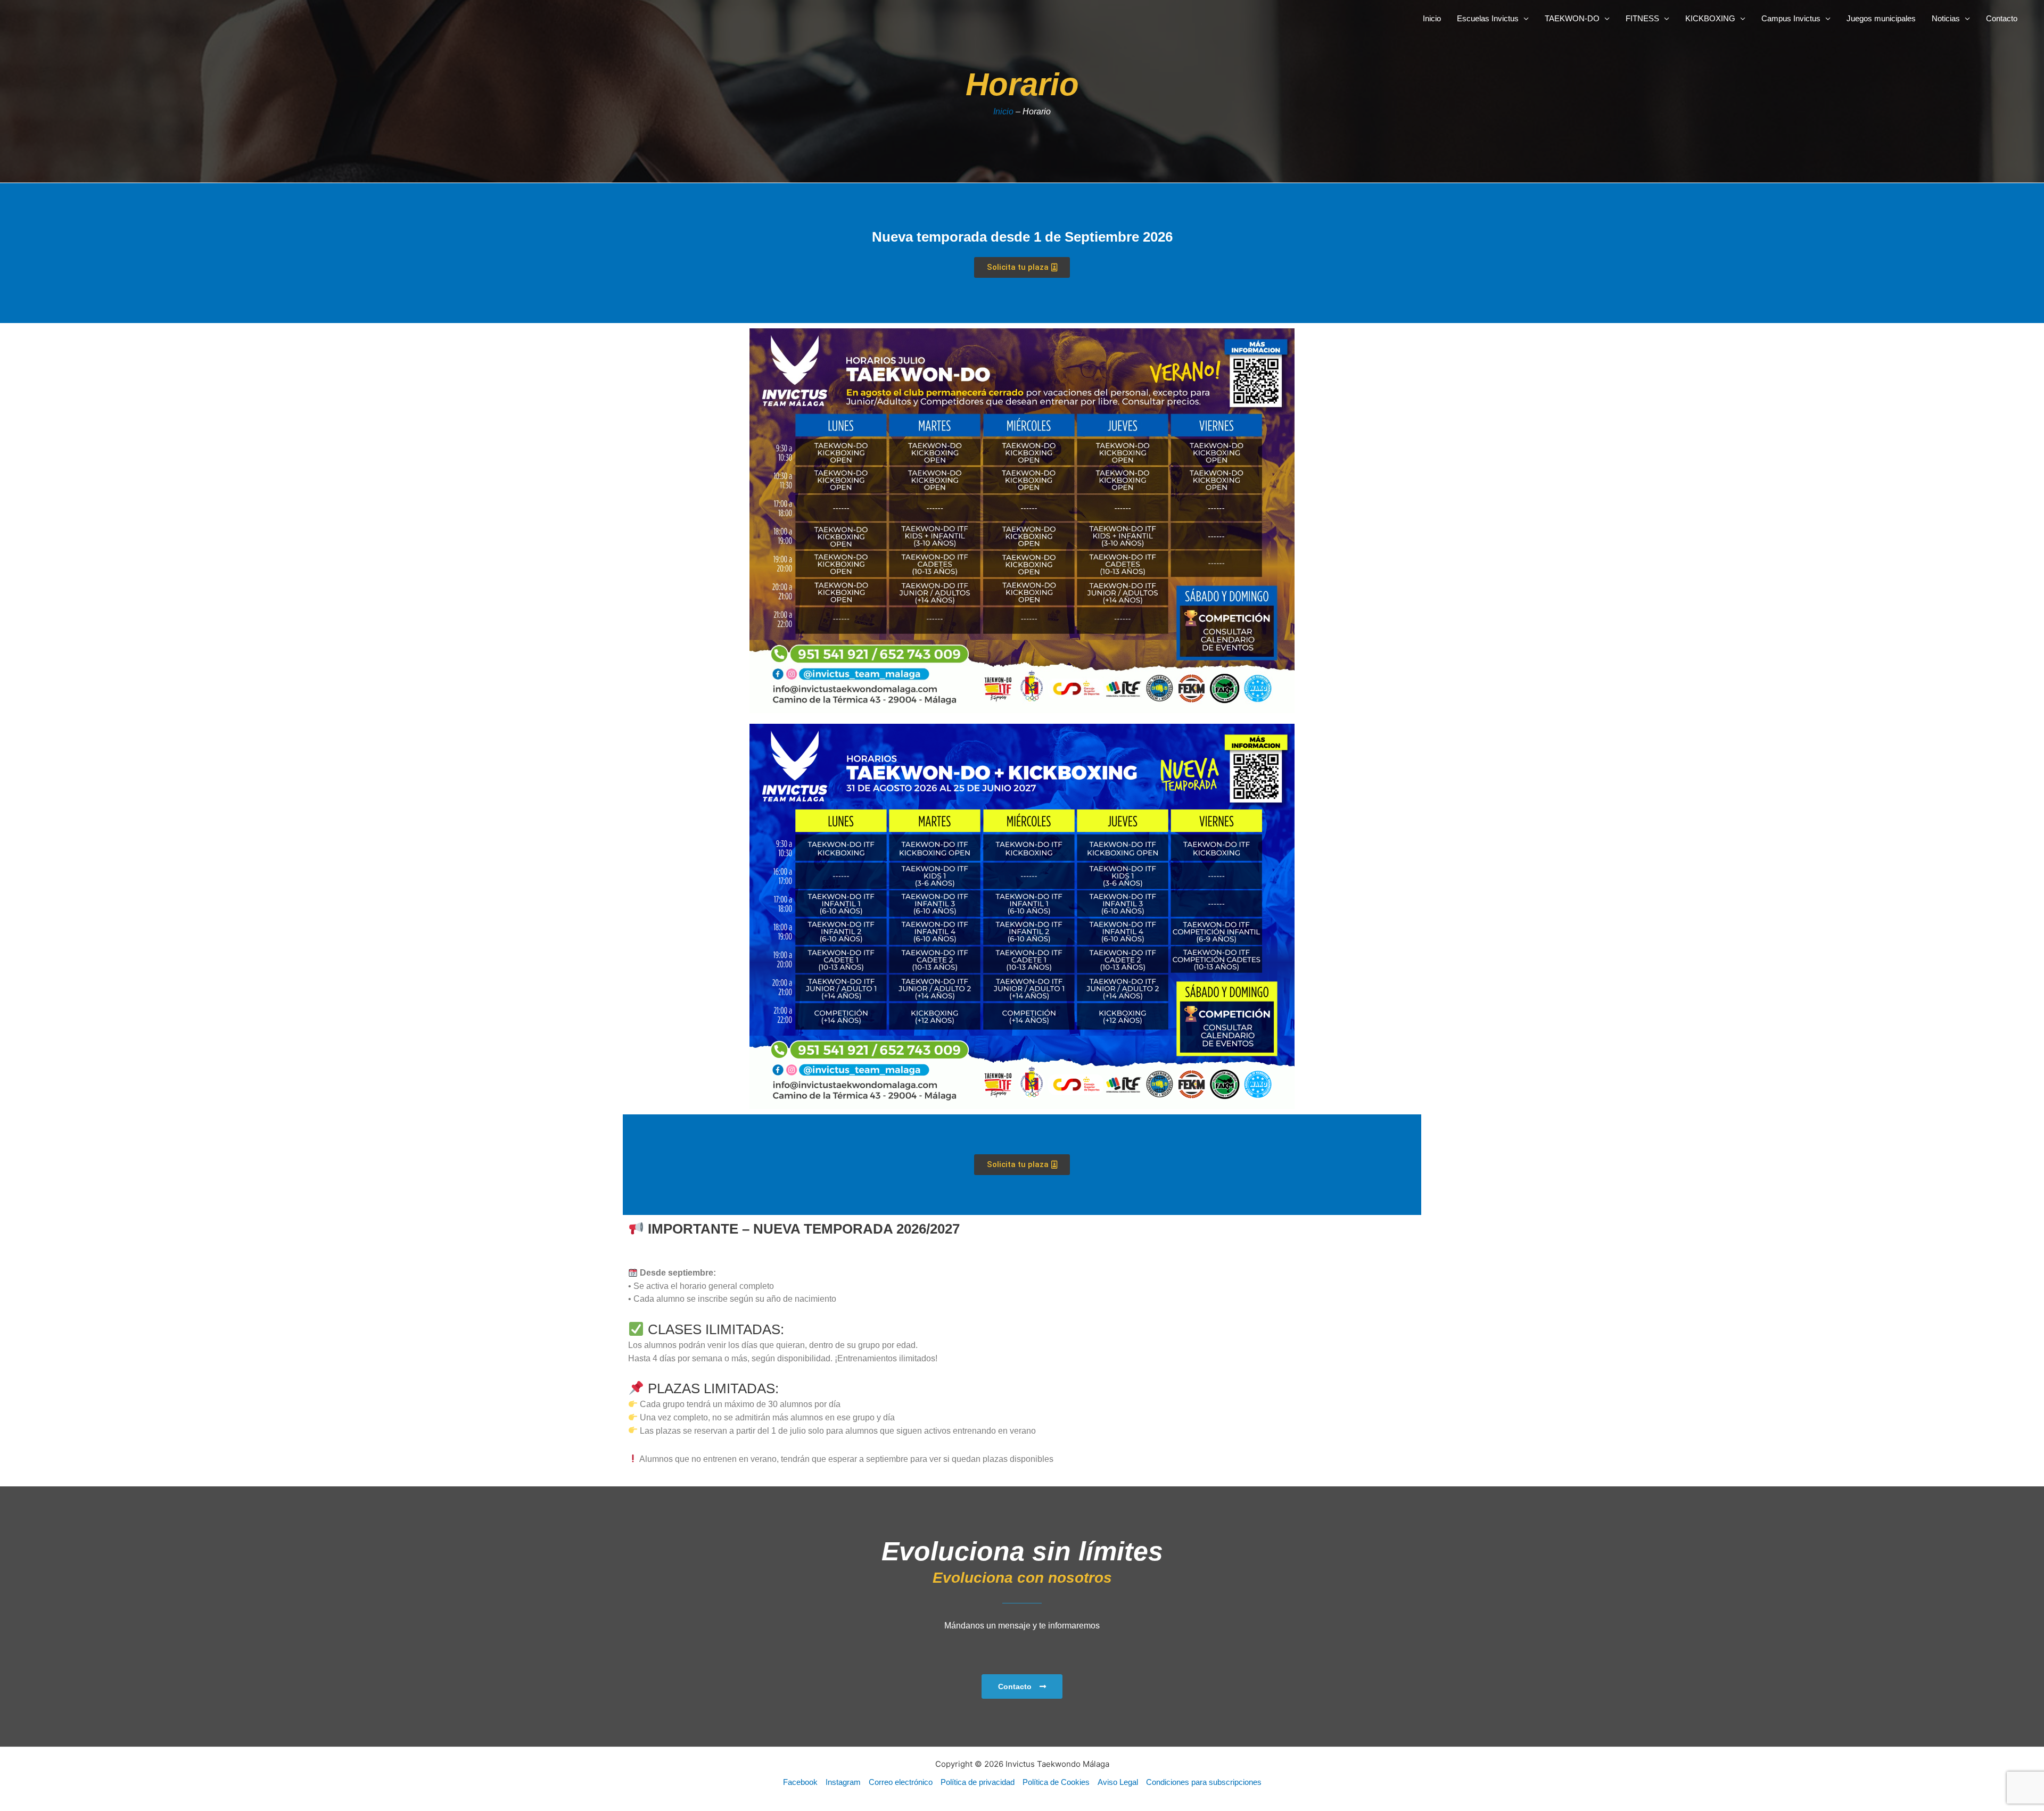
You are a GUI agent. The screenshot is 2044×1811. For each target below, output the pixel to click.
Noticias (1946, 18)
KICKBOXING (1710, 18)
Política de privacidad (978, 1782)
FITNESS (1642, 18)
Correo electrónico (901, 1782)
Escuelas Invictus (1488, 18)
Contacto (2002, 18)
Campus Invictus (1791, 18)
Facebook (800, 1782)
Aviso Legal (1118, 1782)
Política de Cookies (1056, 1782)
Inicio (1432, 18)
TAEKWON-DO (1572, 18)
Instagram (843, 1782)
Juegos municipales (1881, 18)
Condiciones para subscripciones (1204, 1782)
